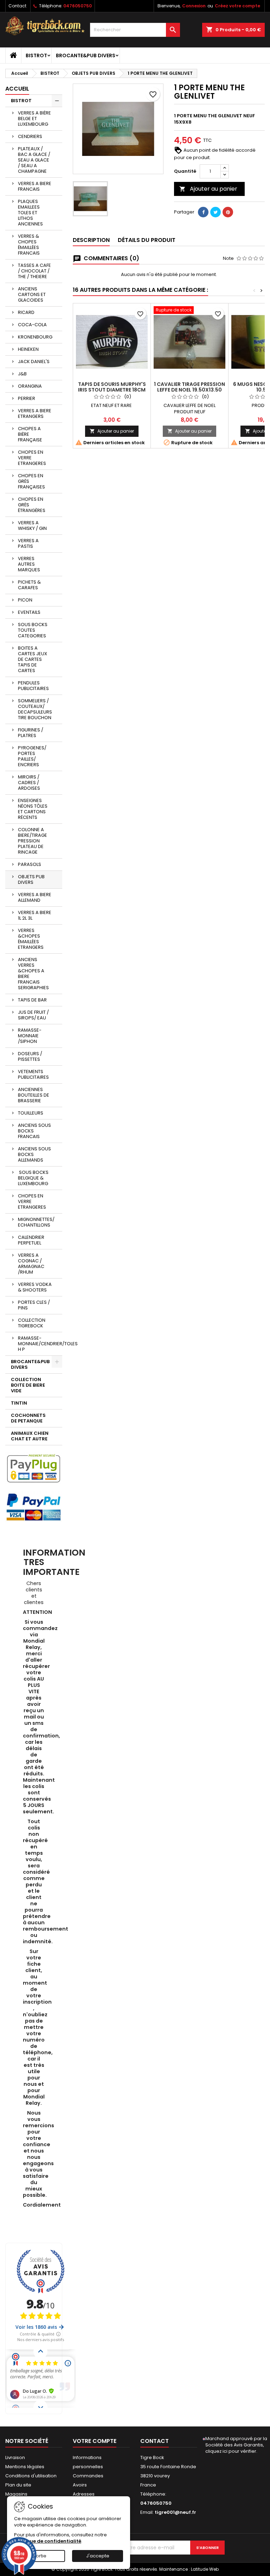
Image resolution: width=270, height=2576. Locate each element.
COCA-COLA (32, 325)
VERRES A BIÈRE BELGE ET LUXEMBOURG (34, 119)
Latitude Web (205, 2569)
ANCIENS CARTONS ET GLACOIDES (32, 294)
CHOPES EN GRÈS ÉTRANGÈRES (32, 505)
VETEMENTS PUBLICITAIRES (33, 1074)
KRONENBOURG (35, 337)
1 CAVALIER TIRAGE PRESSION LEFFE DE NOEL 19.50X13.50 (189, 387)
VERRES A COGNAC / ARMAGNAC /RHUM (31, 1264)
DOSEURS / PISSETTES (30, 1056)
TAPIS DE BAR (32, 1000)
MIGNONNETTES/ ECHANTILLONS (36, 1222)
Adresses (84, 2494)
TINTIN (19, 1403)
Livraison (15, 2457)
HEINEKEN (28, 349)
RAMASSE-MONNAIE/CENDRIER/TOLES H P (40, 1344)
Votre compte (95, 2441)
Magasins (16, 2494)
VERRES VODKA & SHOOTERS (35, 1287)
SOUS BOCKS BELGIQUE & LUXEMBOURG (33, 1178)
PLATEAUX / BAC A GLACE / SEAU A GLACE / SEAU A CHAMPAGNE (34, 160)
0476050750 (78, 6)
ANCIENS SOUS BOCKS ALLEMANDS (34, 1154)
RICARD (26, 312)
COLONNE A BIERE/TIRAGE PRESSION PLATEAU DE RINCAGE (33, 841)
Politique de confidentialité (48, 2541)
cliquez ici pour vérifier (231, 2451)
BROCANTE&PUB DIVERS (86, 55)
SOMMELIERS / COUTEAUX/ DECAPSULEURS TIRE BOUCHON (35, 709)
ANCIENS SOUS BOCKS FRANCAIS (34, 1131)
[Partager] (203, 212)
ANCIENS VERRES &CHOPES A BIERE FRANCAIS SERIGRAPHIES (33, 974)
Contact (17, 6)
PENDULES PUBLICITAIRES (33, 686)
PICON (25, 600)
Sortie (40, 2556)
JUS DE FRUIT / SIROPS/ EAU (33, 1015)
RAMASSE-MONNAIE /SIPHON (30, 1036)
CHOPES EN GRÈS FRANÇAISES (31, 481)
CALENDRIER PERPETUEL (31, 1240)
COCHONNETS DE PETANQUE (28, 1418)
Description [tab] (91, 240)
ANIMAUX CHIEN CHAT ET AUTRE (30, 1436)
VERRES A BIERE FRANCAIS (35, 186)
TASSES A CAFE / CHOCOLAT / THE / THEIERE (34, 271)
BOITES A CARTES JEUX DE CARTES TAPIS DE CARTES (33, 659)
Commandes (88, 2476)
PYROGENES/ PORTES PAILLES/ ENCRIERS (32, 756)
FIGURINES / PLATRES (31, 733)
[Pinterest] (228, 212)
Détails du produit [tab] (147, 240)
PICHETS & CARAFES (29, 585)
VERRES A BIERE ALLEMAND (35, 897)
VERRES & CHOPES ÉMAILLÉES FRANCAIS (29, 245)
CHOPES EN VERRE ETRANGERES (32, 458)
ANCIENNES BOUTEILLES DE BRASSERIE (34, 1095)
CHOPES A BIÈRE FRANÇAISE (30, 434)
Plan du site (18, 2485)
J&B (22, 374)
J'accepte (98, 2556)
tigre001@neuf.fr (175, 2512)
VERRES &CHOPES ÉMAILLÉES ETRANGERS (31, 939)
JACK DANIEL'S (34, 362)
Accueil (17, 89)
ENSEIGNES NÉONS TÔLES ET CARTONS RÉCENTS (33, 809)
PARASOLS (30, 864)
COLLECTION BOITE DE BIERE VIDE (28, 1385)
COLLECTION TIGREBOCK (32, 1323)
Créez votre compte (237, 6)
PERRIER (27, 398)
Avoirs (80, 2485)
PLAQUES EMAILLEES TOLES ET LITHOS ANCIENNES (30, 213)
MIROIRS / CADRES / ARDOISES (29, 783)
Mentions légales (25, 2467)
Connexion (194, 6)
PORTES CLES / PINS (34, 1305)
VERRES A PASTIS (28, 543)
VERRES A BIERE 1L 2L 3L (35, 915)
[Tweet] (216, 212)
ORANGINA (30, 386)
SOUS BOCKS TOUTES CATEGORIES (33, 630)
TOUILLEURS (31, 1113)
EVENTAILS (29, 612)
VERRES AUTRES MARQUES (29, 564)
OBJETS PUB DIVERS (31, 879)
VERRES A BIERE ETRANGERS (35, 413)
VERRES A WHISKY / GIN (32, 525)
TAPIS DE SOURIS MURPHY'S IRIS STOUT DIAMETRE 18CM (112, 387)
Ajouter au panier (208, 189)
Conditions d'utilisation (31, 2476)
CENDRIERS (30, 136)
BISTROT (36, 55)
